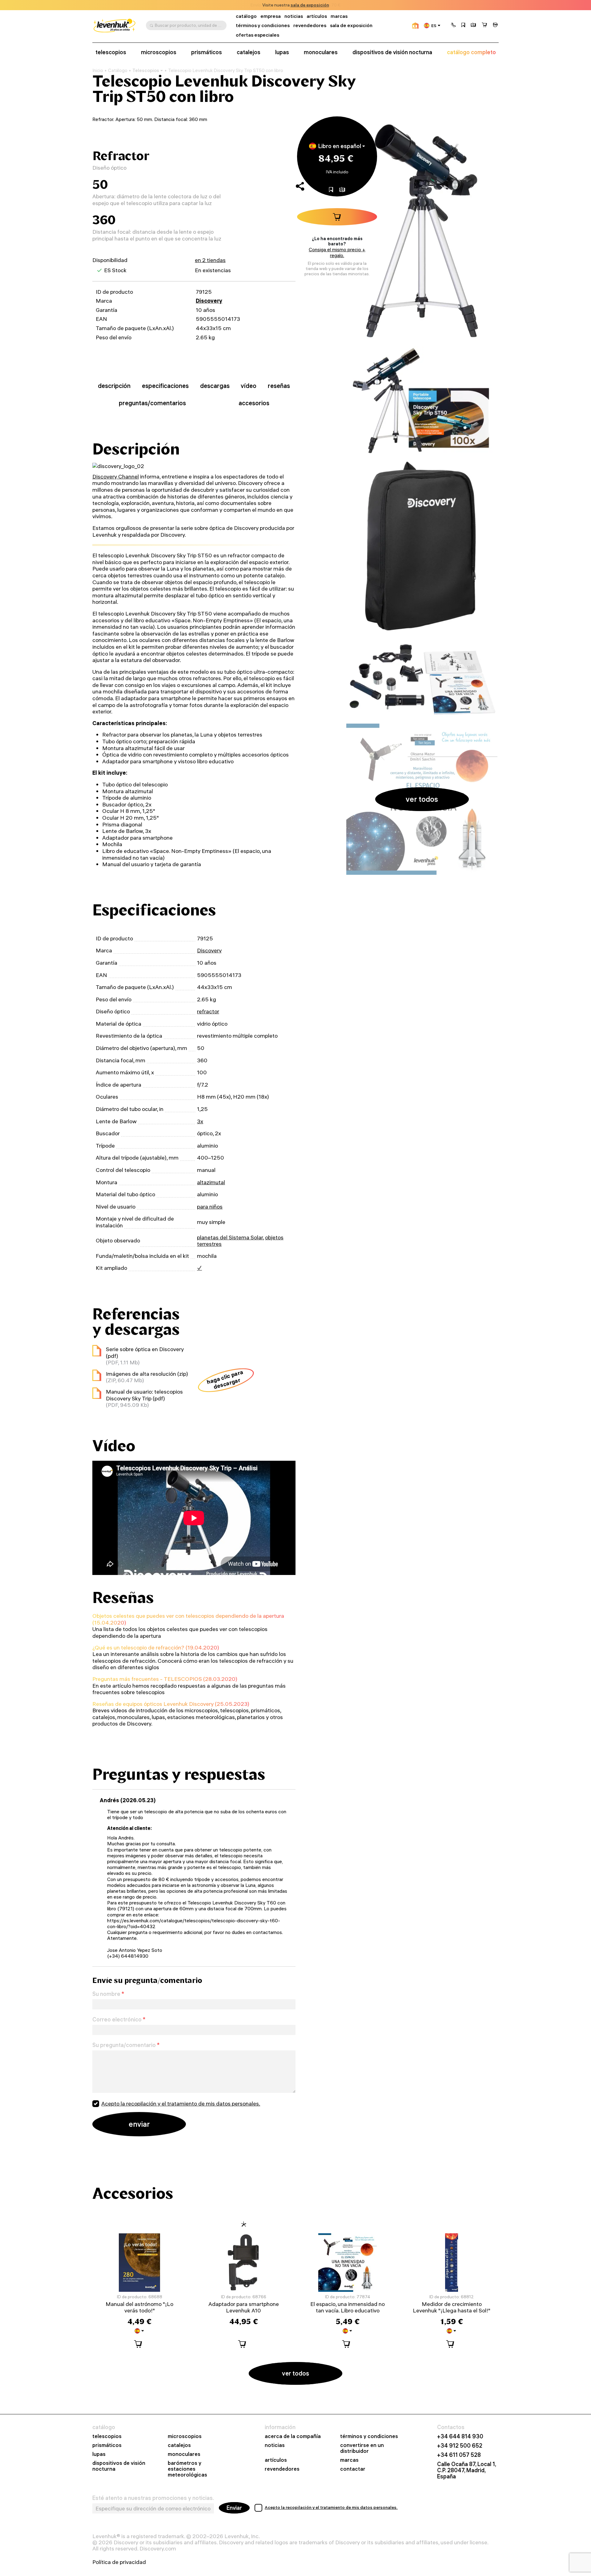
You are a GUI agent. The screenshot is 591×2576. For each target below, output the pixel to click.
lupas (282, 52)
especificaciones (165, 386)
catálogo (246, 16)
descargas (215, 386)
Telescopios (146, 70)
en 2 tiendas (210, 260)
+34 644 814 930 (460, 2437)
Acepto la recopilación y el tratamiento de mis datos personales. (181, 2104)
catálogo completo (471, 52)
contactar (353, 2469)
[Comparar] (473, 26)
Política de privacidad (119, 2562)
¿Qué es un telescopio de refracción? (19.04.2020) (156, 1647)
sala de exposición (310, 5)
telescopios (111, 52)
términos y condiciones (263, 25)
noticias (294, 16)
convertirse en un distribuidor (362, 2448)
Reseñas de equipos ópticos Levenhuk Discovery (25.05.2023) (171, 1704)
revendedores (310, 25)
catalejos (249, 52)
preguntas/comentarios (152, 403)
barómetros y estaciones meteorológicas (187, 2469)
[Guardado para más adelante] (463, 26)
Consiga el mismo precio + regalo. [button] (337, 252)
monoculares (321, 52)
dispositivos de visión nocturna (392, 52)
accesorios (254, 403)
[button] (453, 26)
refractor (208, 1011)
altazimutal (211, 1182)
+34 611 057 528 (459, 2455)
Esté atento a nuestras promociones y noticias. (153, 2498)
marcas (339, 16)
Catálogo (118, 71)
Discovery (209, 301)
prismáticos (207, 52)
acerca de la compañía (293, 2436)
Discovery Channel (116, 476)
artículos (317, 16)
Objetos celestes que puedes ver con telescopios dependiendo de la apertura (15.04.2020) (188, 1619)
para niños (210, 1207)
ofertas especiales (257, 35)
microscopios (159, 52)
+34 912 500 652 (460, 2446)
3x (200, 1121)
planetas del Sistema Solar (230, 1237)
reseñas (279, 386)
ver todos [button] (422, 799)
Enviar (234, 2508)
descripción (114, 386)
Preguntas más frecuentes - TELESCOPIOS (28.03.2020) (165, 1679)
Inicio (98, 71)
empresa (271, 16)
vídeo (249, 386)
